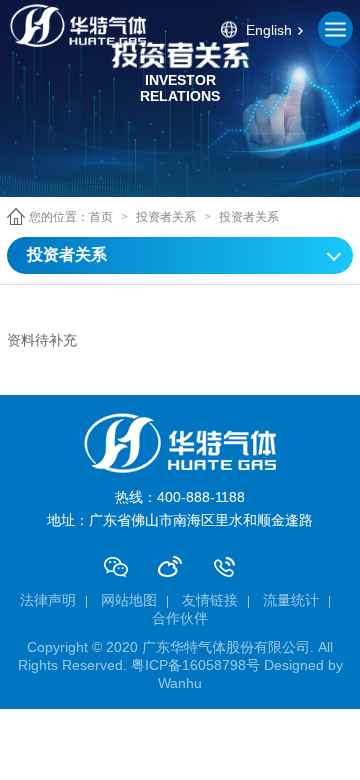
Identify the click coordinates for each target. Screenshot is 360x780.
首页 (101, 217)
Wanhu (180, 683)
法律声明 (48, 600)
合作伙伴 (180, 618)
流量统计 (291, 600)
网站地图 (129, 600)
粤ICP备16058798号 (195, 665)
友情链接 (210, 600)
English (269, 29)
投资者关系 (166, 217)
